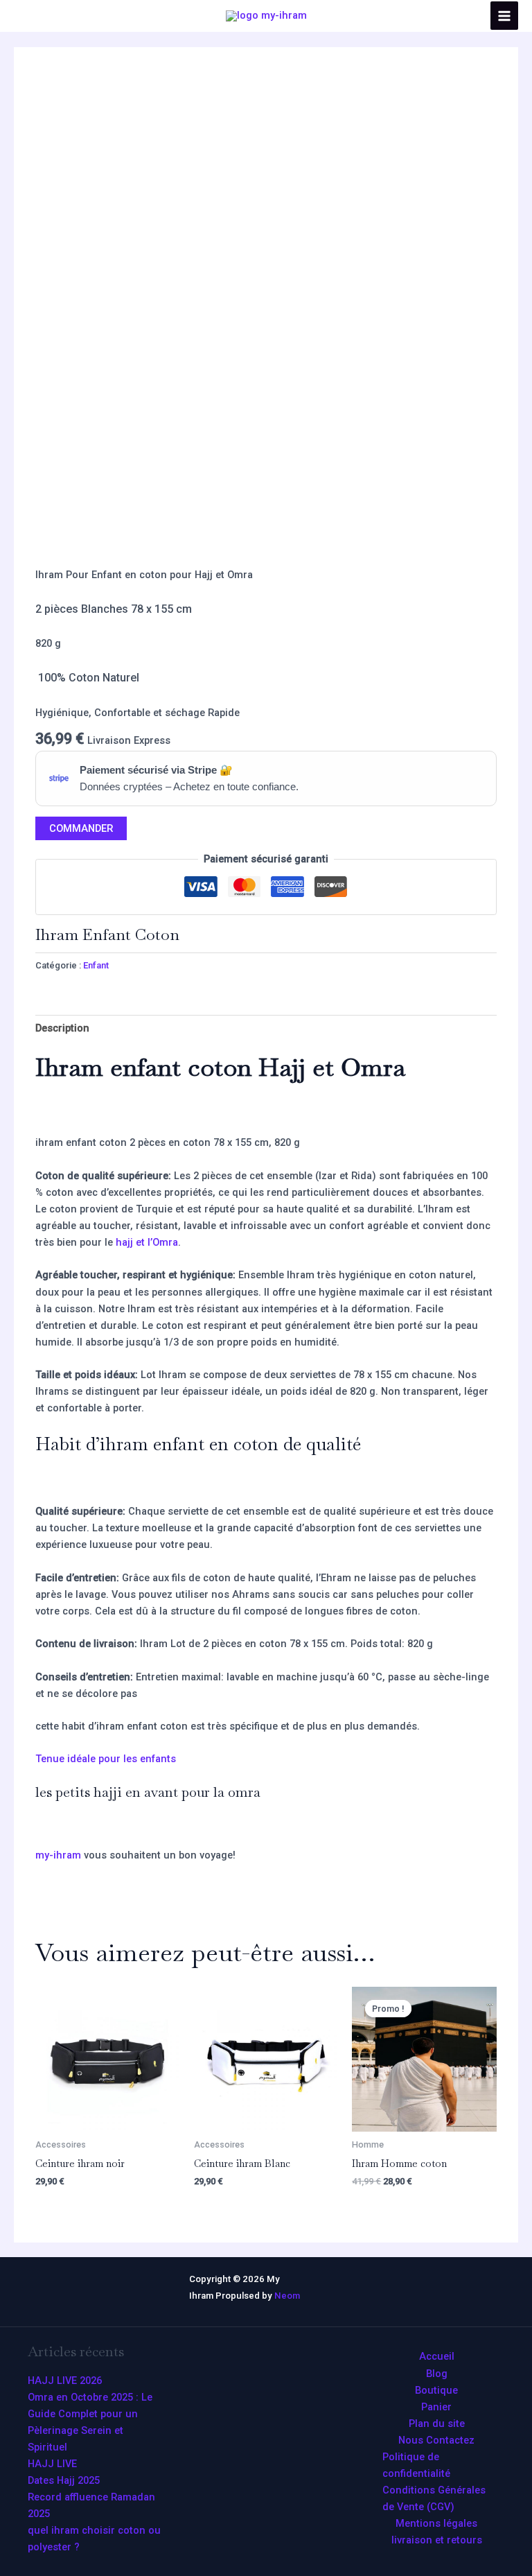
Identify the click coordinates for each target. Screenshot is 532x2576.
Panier (436, 2407)
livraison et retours (437, 2540)
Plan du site (437, 2423)
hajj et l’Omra (147, 1242)
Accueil (437, 2356)
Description (62, 1028)
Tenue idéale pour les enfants (106, 1759)
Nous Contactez (436, 2440)
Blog (437, 2374)
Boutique (436, 2390)
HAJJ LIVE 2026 (65, 2381)
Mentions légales (436, 2523)
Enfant (96, 965)
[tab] (62, 1028)
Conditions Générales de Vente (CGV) (434, 2498)
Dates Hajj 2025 (64, 2480)
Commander (81, 828)
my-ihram (58, 1855)
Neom (287, 2296)
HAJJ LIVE (52, 2464)
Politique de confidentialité (416, 2465)
